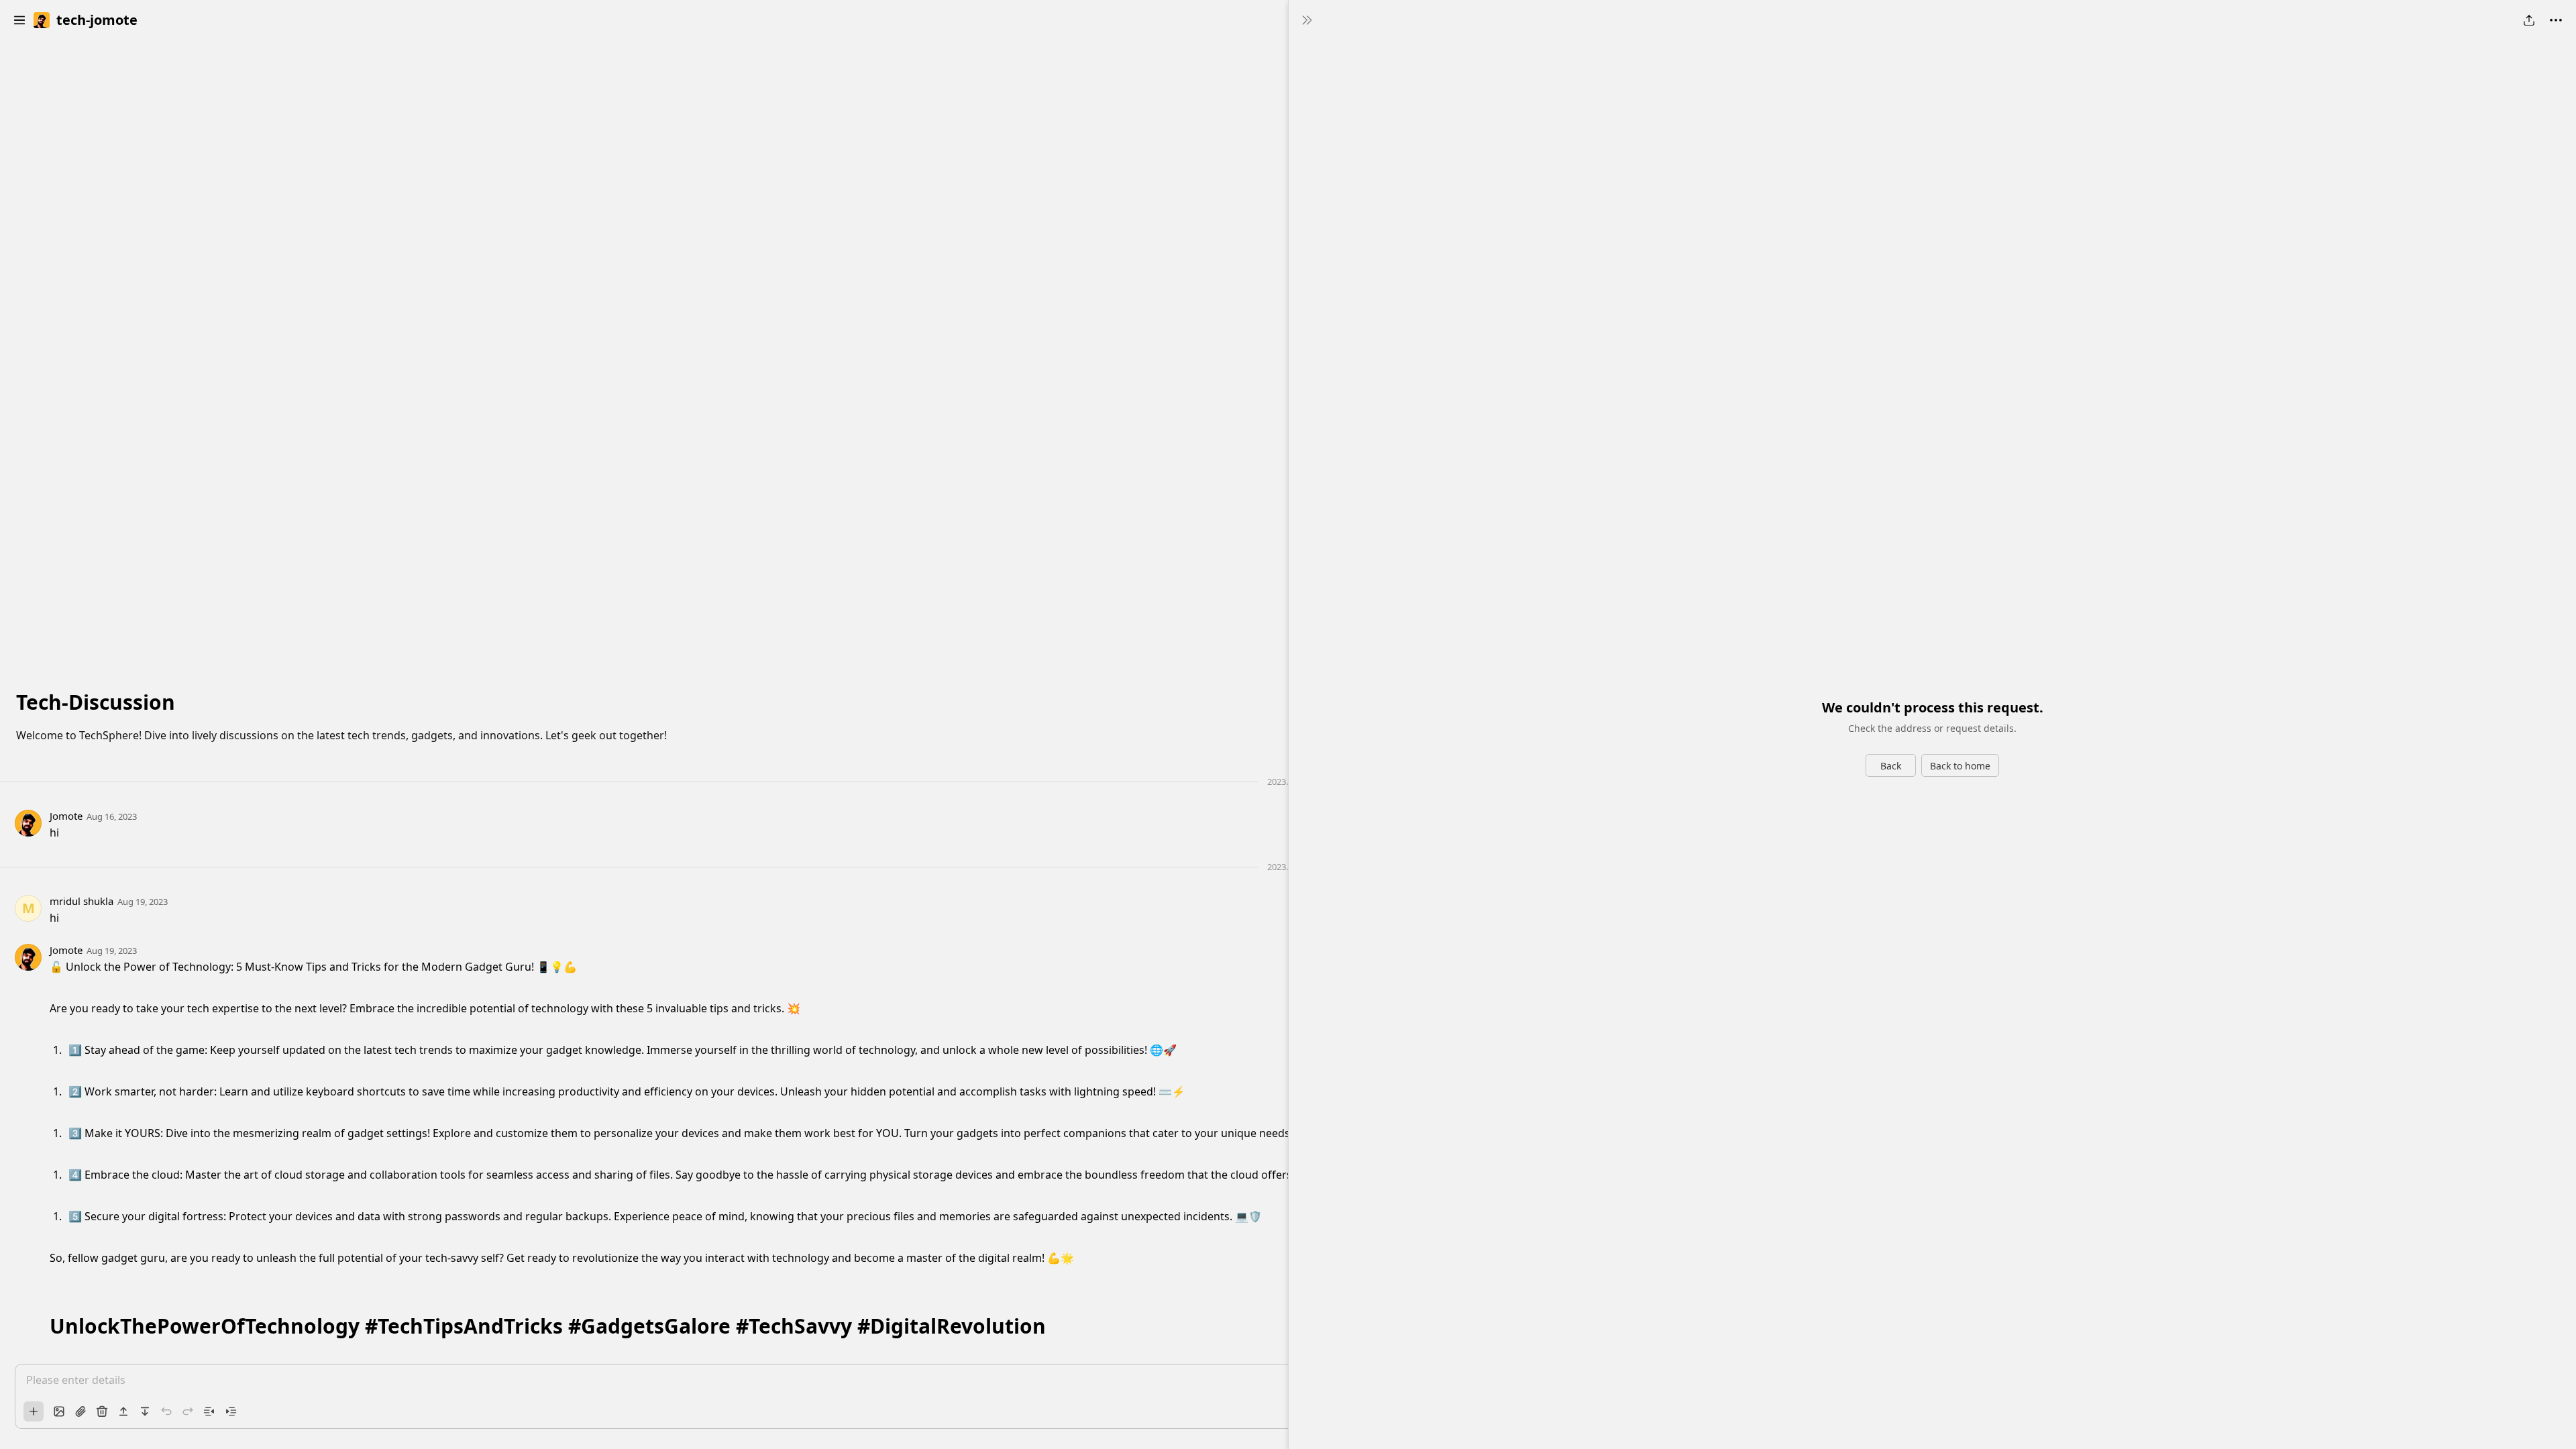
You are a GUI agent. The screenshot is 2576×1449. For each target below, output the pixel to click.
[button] (19, 20)
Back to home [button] (1960, 766)
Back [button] (1891, 766)
